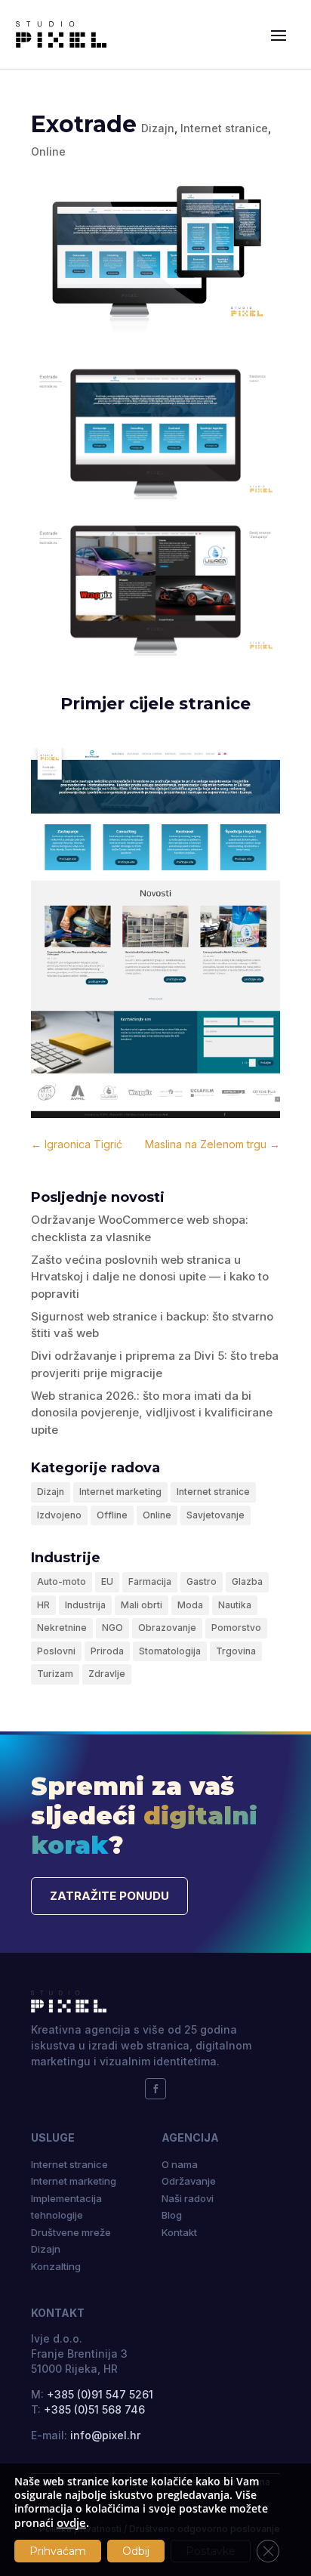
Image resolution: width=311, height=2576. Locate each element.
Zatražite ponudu (109, 1896)
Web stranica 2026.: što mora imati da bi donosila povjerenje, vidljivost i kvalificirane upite (152, 1413)
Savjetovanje (216, 1515)
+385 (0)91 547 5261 (100, 2394)
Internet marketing (120, 1492)
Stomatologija (170, 1651)
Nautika (235, 1605)
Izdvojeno (59, 1515)
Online (48, 151)
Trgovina (236, 1651)
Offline (112, 1515)
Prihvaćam (58, 2551)
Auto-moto (62, 1581)
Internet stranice (224, 128)
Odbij (136, 2551)
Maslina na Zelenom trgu (212, 1144)
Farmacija (150, 1581)
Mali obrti (142, 1605)
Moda (190, 1605)
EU (107, 1581)
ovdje (71, 2522)
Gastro (202, 1581)
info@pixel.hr (105, 2435)
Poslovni (56, 1651)
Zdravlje (107, 1674)
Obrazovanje (167, 1628)
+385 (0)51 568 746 (94, 2409)
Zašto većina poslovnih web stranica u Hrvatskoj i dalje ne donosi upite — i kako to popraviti (150, 1277)
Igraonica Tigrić (77, 1144)
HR (43, 1605)
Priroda (107, 1651)
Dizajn (158, 128)
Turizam (55, 1674)
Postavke (211, 2551)
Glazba (247, 1581)
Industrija (85, 1605)
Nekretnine (62, 1628)
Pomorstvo (236, 1628)
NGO (112, 1628)
